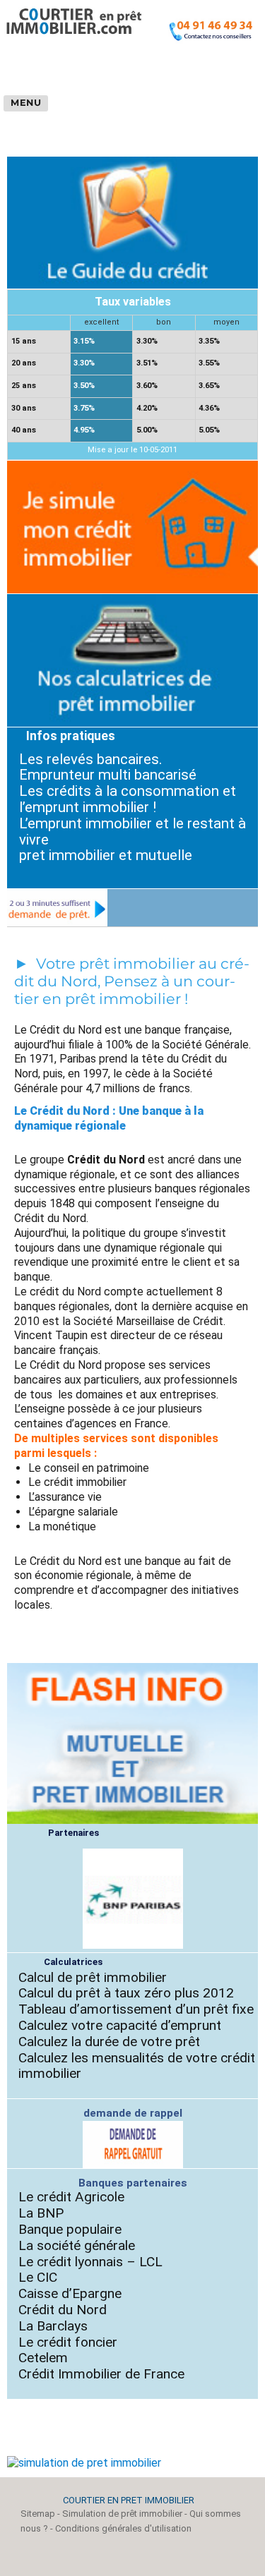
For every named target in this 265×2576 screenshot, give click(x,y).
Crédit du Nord (63, 2310)
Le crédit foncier (68, 2342)
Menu (26, 103)
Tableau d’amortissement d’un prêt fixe (136, 2009)
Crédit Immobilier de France (101, 2374)
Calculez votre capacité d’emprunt (120, 2025)
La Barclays (53, 2326)
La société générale (77, 2245)
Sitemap (38, 2514)
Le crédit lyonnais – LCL (90, 2262)
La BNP (41, 2213)
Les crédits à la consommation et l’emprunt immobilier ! (128, 799)
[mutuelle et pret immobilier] (132, 1742)
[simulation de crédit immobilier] (132, 526)
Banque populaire (70, 2229)
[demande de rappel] (133, 2144)
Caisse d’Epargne (70, 2293)
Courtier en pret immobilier (129, 2500)
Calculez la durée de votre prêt (109, 2042)
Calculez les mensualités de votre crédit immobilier (137, 2066)
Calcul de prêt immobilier (93, 1977)
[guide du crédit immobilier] (132, 222)
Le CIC (38, 2277)
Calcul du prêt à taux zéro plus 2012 (126, 1993)
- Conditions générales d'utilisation (121, 2528)
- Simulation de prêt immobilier (120, 2514)
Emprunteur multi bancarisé (108, 775)
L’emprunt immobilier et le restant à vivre (132, 832)
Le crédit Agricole (71, 2197)
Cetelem (43, 2358)
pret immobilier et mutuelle (106, 855)
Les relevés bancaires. (91, 759)
